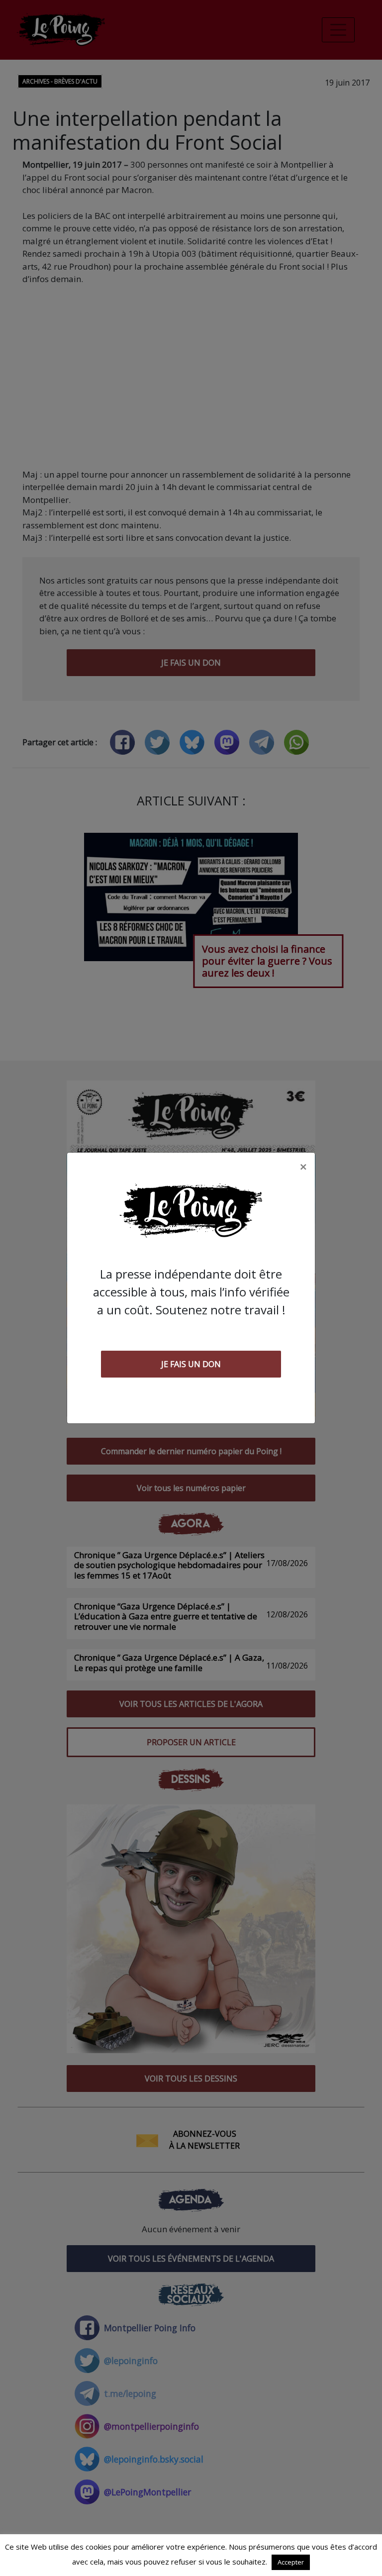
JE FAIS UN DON (191, 1364)
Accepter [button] (291, 2562)
